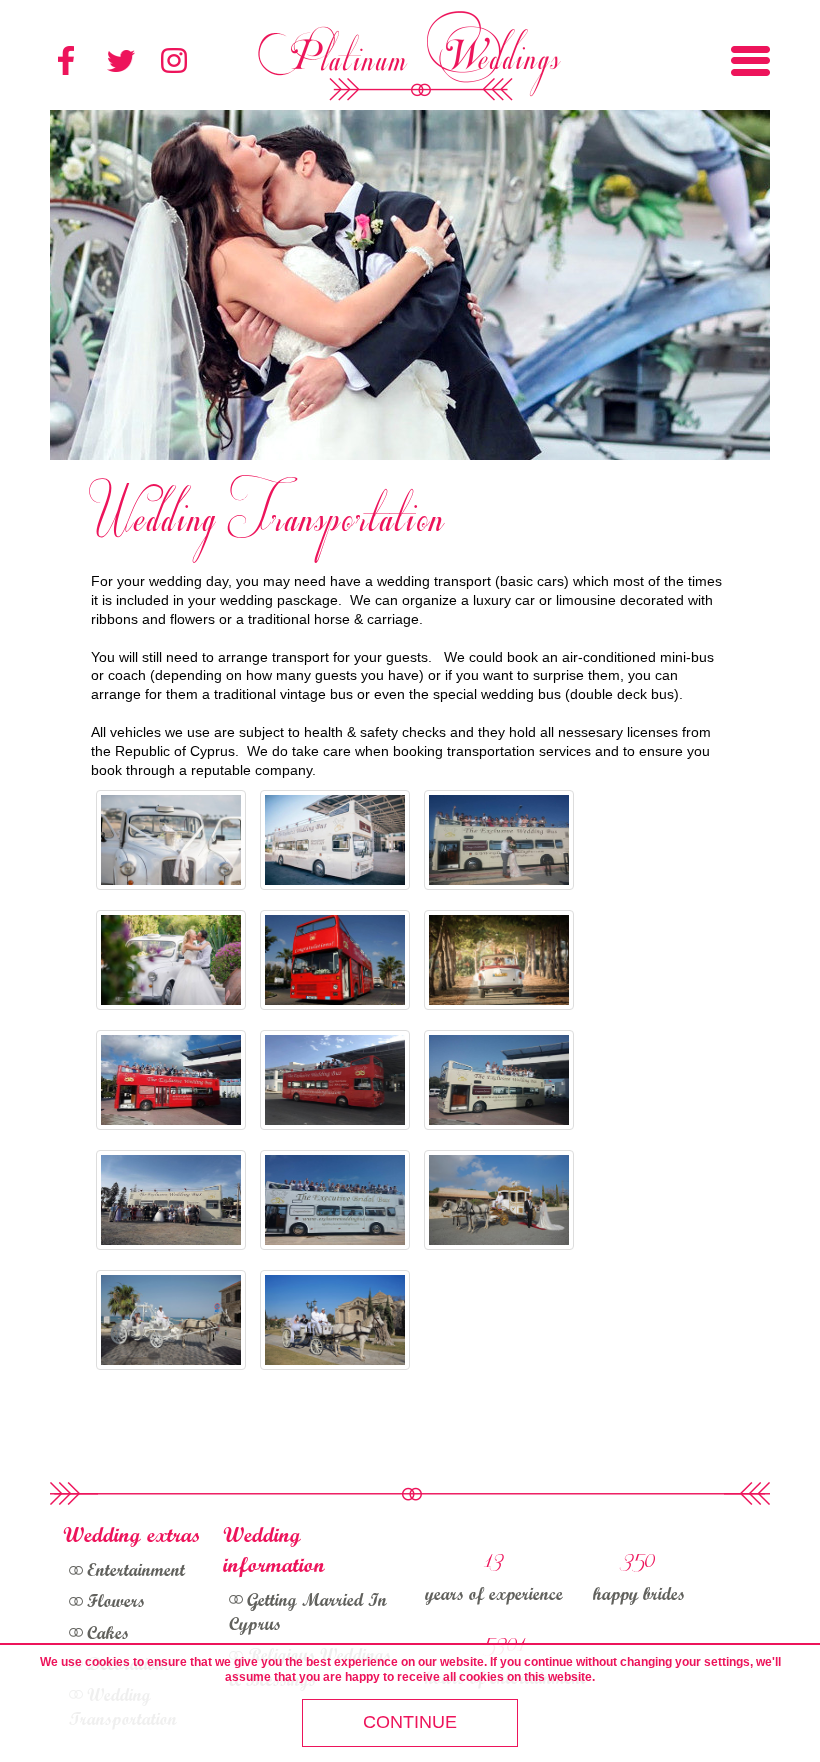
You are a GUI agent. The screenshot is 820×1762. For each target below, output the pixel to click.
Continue (410, 1722)
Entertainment (136, 1572)
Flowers (116, 1603)
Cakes (108, 1635)
